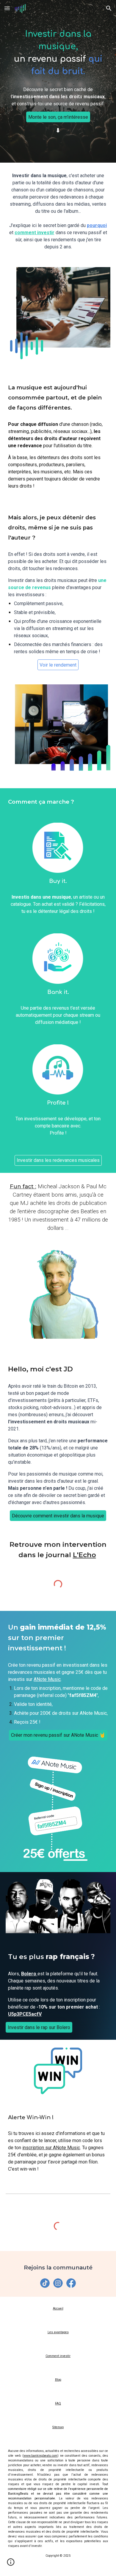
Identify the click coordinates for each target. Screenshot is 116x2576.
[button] (7, 8)
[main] (58, 53)
